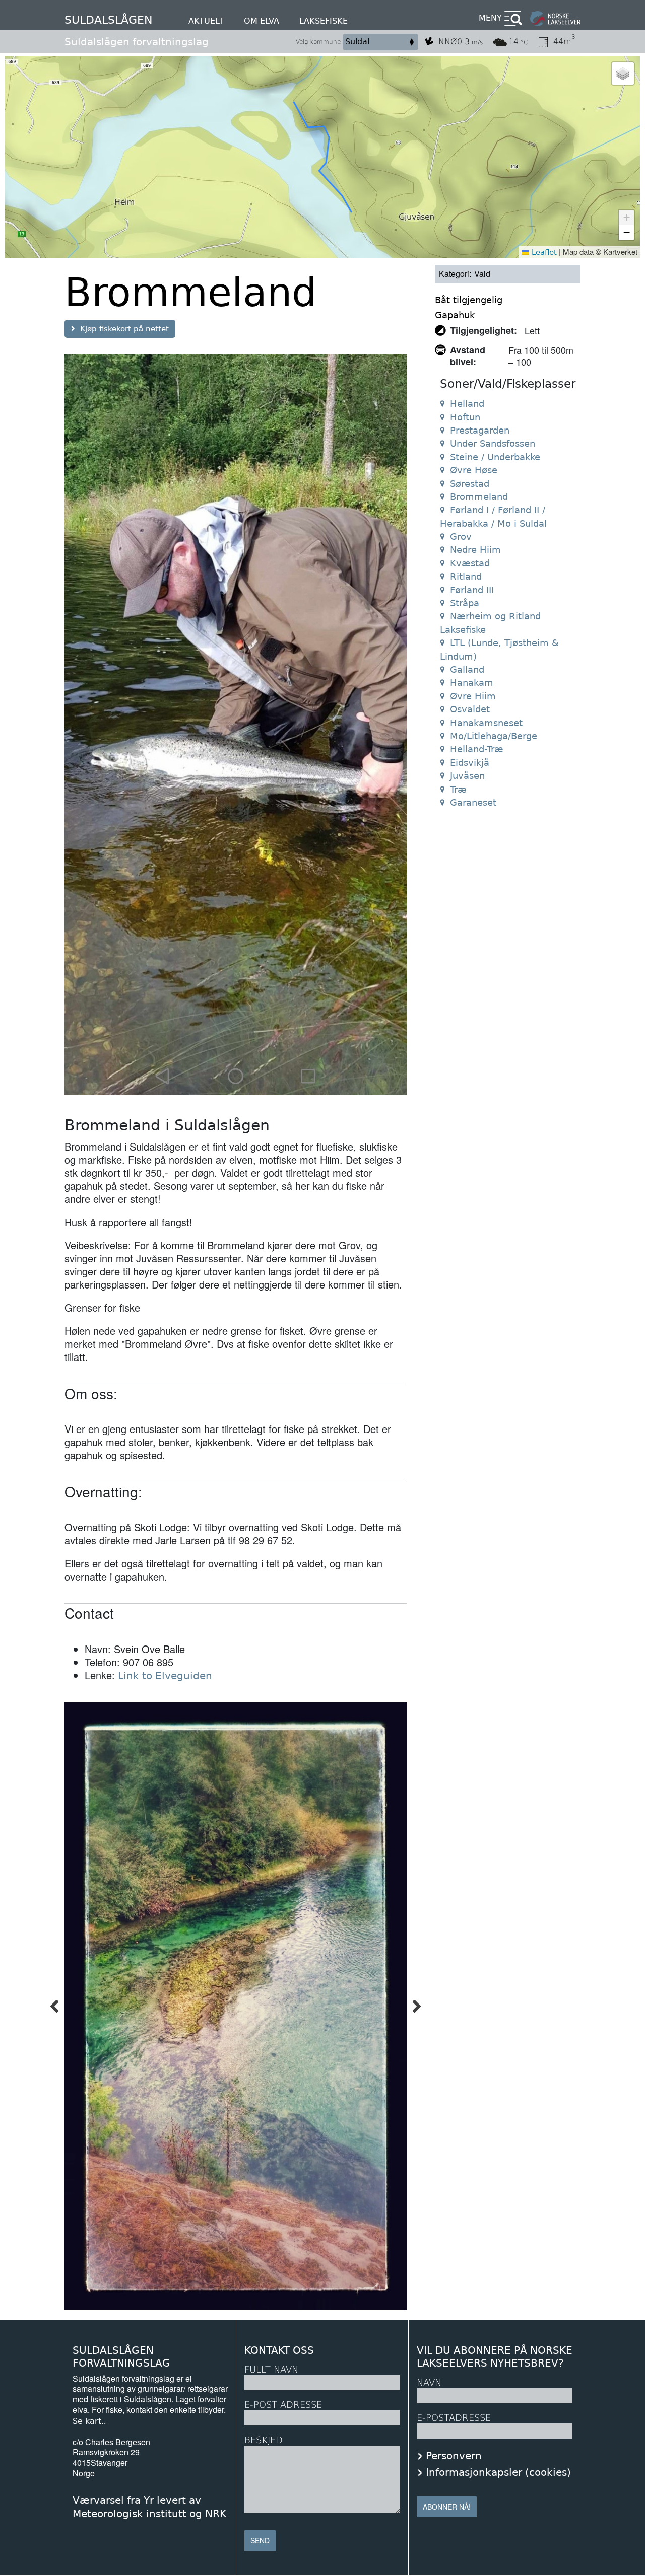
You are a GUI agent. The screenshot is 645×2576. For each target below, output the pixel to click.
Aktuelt (206, 21)
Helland (467, 404)
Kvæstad (470, 563)
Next (417, 2006)
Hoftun (465, 417)
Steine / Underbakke (495, 457)
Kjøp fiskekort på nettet (124, 329)
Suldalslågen (108, 20)
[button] (623, 74)
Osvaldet (470, 709)
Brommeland (479, 497)
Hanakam (472, 683)
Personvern (454, 2456)
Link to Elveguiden (165, 1676)
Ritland (466, 576)
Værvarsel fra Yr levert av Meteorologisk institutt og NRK (149, 2507)
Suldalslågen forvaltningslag (137, 42)
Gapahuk (455, 315)
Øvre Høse (474, 470)
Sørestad (470, 484)
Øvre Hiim (473, 696)
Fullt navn (271, 2369)
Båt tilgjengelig (469, 300)
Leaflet (543, 252)
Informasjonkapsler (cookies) (498, 2472)
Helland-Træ (477, 749)
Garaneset (473, 802)
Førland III (472, 590)
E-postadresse (454, 2418)
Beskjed (264, 2440)
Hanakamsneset (486, 723)
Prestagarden (480, 430)
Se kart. (88, 2421)
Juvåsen (467, 776)
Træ (458, 789)
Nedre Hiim (475, 550)
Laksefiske (324, 21)
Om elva (262, 21)
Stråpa (465, 603)
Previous (54, 2006)
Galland (467, 669)
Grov (461, 536)
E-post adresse (283, 2405)
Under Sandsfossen (493, 443)
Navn (429, 2382)
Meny (490, 18)
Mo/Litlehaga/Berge (494, 736)
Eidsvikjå (470, 763)
